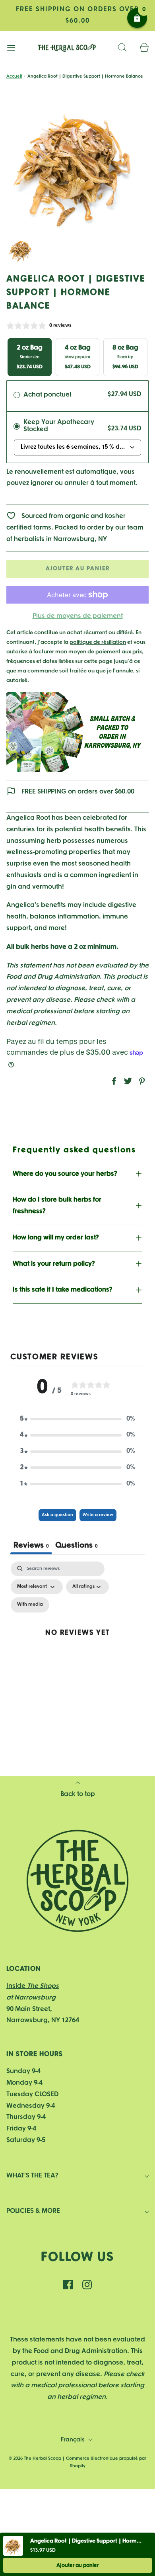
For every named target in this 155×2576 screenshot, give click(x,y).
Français (74, 2440)
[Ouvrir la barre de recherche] (122, 48)
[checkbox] (30, 1605)
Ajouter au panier (78, 569)
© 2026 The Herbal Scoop (35, 2459)
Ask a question (57, 1515)
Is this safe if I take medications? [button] (63, 1290)
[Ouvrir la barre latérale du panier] (144, 48)
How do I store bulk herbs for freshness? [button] (57, 1206)
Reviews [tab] (31, 1546)
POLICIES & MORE (33, 2211)
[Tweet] (127, 1081)
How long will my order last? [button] (56, 1238)
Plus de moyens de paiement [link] (78, 616)
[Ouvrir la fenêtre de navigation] (11, 48)
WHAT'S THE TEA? (32, 2176)
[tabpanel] (77, 1641)
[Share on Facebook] (113, 1081)
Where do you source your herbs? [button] (65, 1174)
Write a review (98, 1515)
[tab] (77, 1547)
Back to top (78, 1794)
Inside (33, 1986)
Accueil (14, 76)
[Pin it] (141, 1081)
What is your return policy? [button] (54, 1264)
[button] (21, 250)
